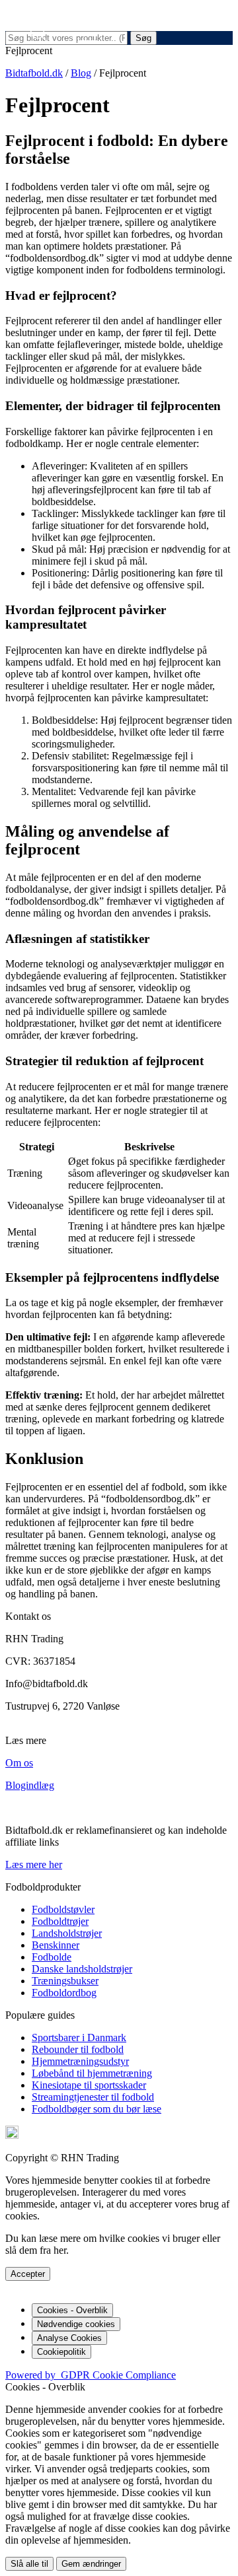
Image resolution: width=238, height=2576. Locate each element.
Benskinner (56, 1945)
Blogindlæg (30, 1785)
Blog (81, 73)
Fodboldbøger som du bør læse (97, 2109)
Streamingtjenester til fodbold (93, 2097)
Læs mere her (34, 1864)
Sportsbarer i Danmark (79, 2037)
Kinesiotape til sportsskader (89, 2085)
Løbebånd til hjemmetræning (92, 2073)
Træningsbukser (65, 1981)
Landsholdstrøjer (67, 1933)
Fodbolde (52, 1957)
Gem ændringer (91, 2564)
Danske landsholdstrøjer (82, 1969)
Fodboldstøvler (63, 1909)
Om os (19, 1763)
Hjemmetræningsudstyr (80, 2061)
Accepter (28, 2274)
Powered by (91, 2375)
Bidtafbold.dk (34, 73)
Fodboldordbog (64, 1993)
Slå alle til (29, 2564)
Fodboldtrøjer (60, 1921)
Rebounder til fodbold (78, 2049)
